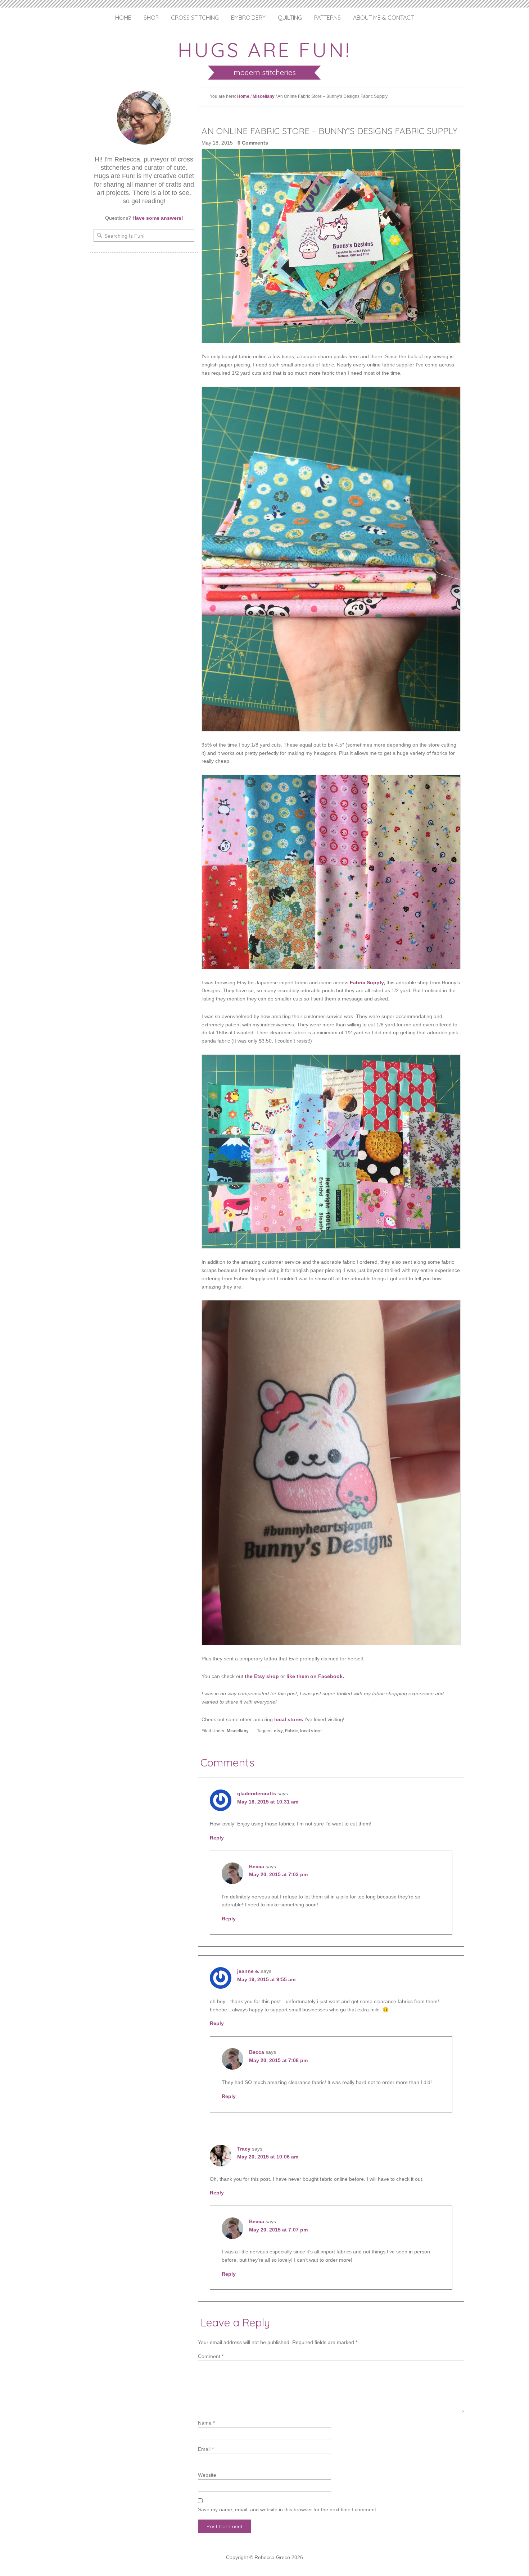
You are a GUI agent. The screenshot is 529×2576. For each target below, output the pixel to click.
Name (206, 2423)
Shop (151, 18)
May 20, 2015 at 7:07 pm (278, 2230)
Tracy (244, 2149)
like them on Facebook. (315, 1676)
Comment (211, 2356)
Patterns (327, 18)
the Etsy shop (262, 1676)
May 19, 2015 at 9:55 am (266, 1979)
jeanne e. (248, 1971)
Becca (257, 1866)
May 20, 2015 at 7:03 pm (278, 1874)
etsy (278, 1731)
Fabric (291, 1731)
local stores (289, 1719)
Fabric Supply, (367, 982)
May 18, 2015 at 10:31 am (268, 1802)
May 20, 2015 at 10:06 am (268, 2157)
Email (206, 2449)
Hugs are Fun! (264, 50)
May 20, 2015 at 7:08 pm (278, 2060)
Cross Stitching (195, 18)
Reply (217, 1838)
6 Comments (253, 143)
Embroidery (248, 18)
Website (207, 2475)
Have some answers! (158, 218)
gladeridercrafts (257, 1793)
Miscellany (264, 96)
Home (123, 18)
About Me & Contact (383, 18)
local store (311, 1731)
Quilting (290, 18)
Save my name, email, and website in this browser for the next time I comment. (288, 2509)
